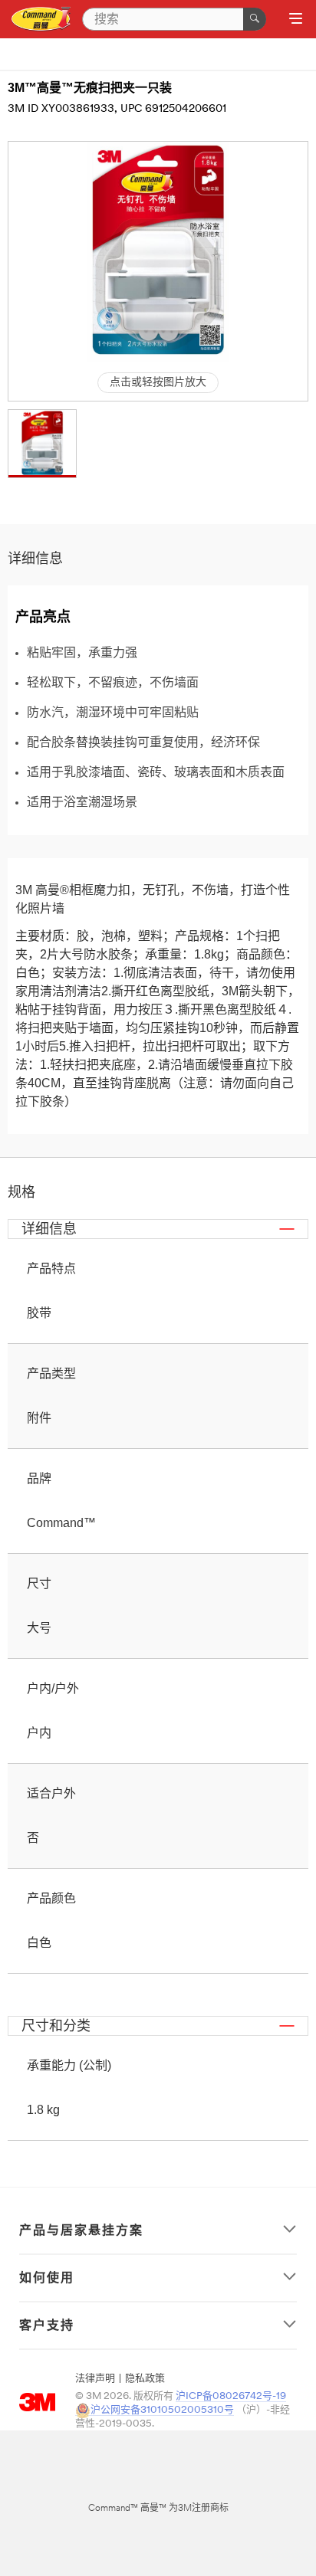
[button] (42, 444)
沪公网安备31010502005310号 (162, 2410)
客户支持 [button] (47, 2325)
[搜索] (255, 19)
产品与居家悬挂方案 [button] (81, 2230)
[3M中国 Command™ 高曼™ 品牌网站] (41, 20)
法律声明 (95, 2379)
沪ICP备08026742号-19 (231, 2396)
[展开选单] (296, 20)
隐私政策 (145, 2379)
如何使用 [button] (47, 2278)
